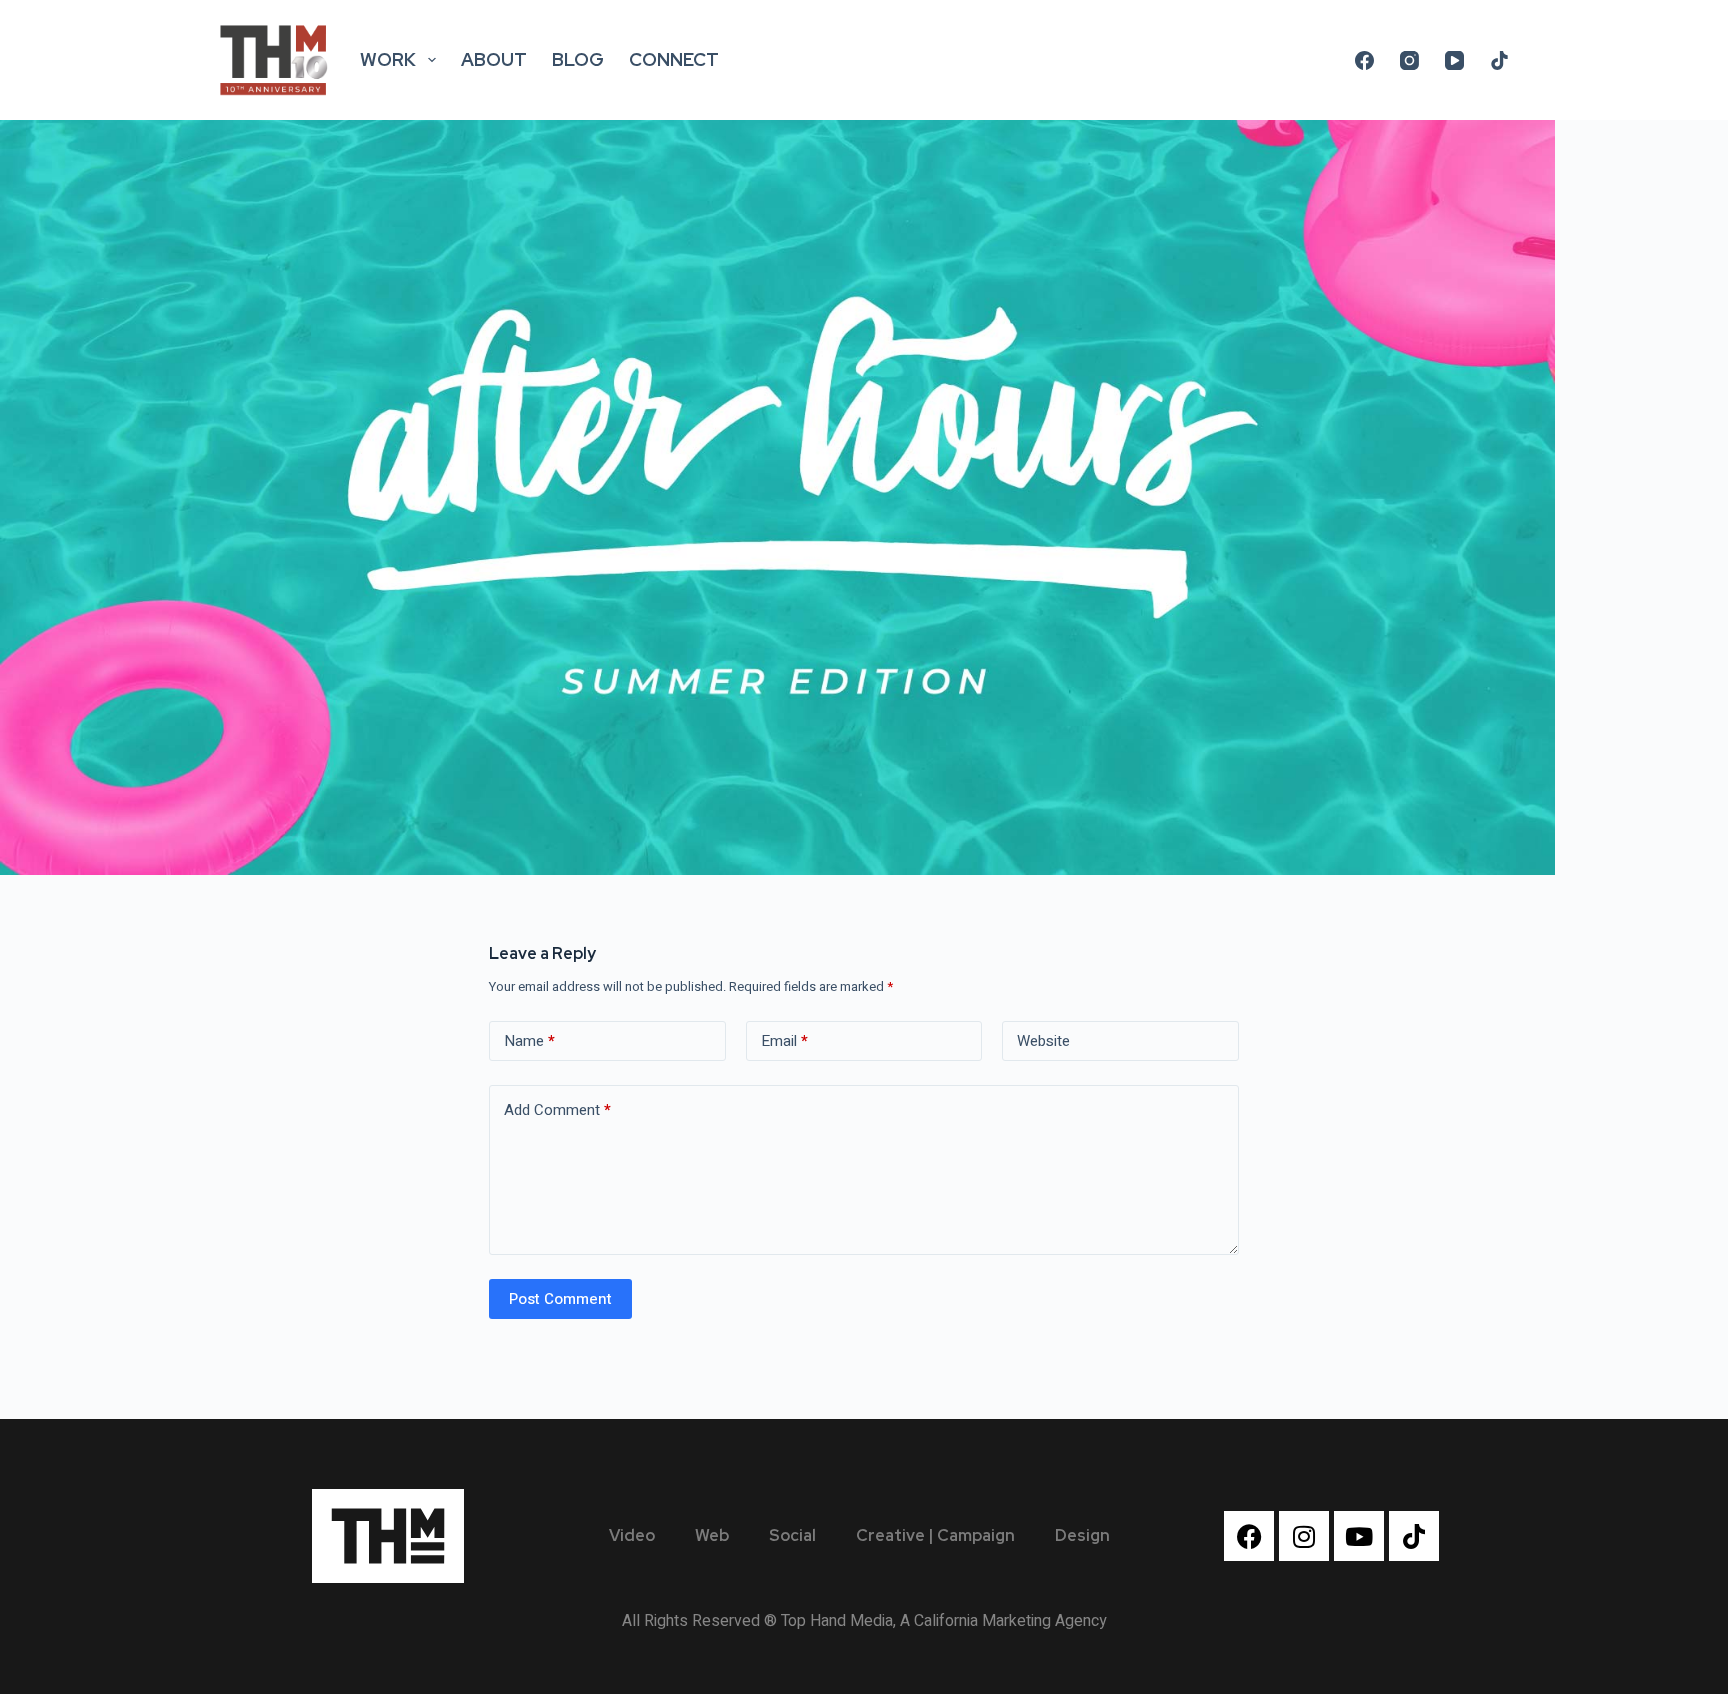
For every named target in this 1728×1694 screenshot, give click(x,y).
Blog (578, 59)
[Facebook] (1364, 60)
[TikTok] (1499, 60)
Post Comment (560, 1299)
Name (529, 1041)
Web (712, 1535)
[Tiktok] (1414, 1536)
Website (1043, 1041)
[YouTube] (1454, 60)
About (494, 59)
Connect (674, 59)
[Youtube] (1359, 1536)
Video (632, 1535)
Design (1082, 1535)
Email (784, 1041)
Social (792, 1535)
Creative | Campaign (935, 1535)
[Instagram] (1409, 60)
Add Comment (557, 1110)
